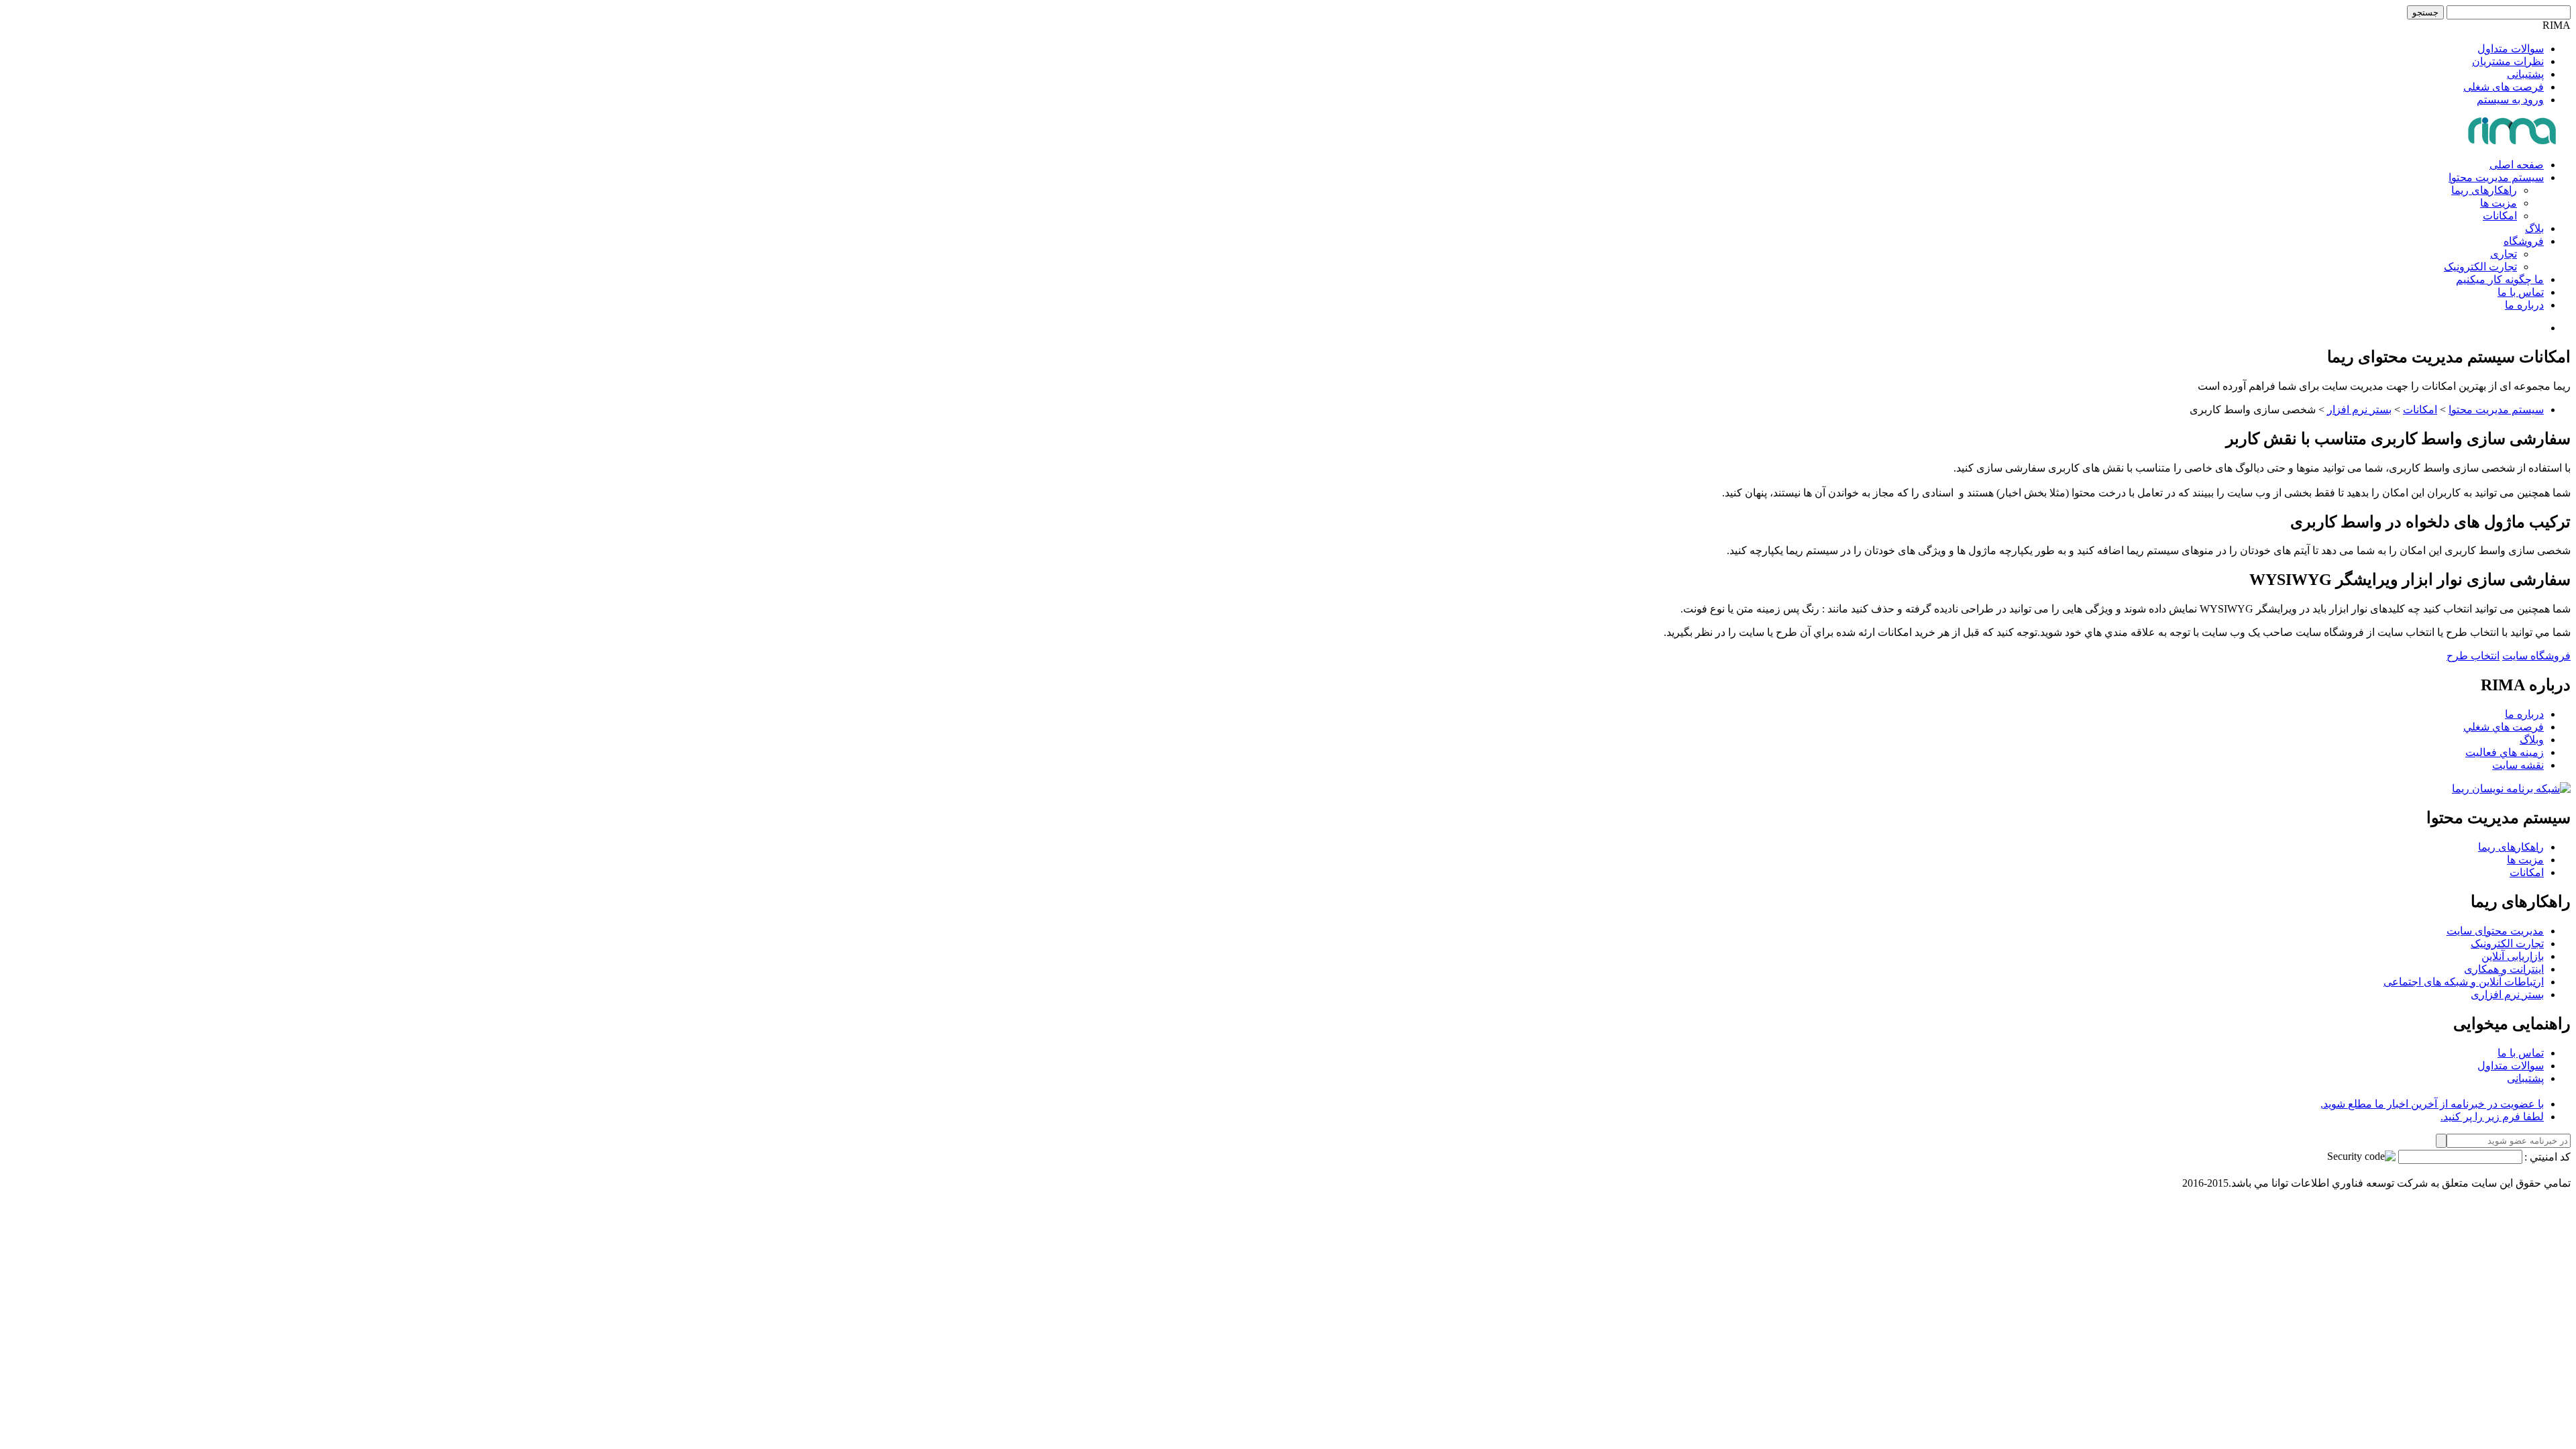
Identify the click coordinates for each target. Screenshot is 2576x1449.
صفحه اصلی (2517, 165)
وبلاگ (2532, 740)
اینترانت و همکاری (2504, 969)
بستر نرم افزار (2359, 410)
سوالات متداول (2511, 49)
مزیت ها (2499, 203)
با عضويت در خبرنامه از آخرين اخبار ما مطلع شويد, (2432, 1104)
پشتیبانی (2525, 74)
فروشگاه (2524, 241)
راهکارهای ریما (2484, 190)
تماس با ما (2521, 292)
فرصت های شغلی (2504, 87)
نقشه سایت (2518, 765)
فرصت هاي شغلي (2504, 727)
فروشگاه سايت (2536, 656)
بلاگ (2534, 228)
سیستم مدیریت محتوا (2496, 177)
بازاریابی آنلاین (2513, 956)
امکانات (2500, 216)
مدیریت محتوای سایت (2495, 931)
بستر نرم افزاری (2507, 995)
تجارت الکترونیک (2480, 267)
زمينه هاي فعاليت (2505, 752)
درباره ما (2524, 305)
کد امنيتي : (2547, 1157)
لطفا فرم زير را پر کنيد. (2492, 1117)
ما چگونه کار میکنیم (2500, 279)
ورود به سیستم (2510, 100)
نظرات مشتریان (2508, 61)
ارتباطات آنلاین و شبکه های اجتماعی (2464, 982)
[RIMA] (2513, 141)
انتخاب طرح (2473, 656)
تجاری (2504, 254)
